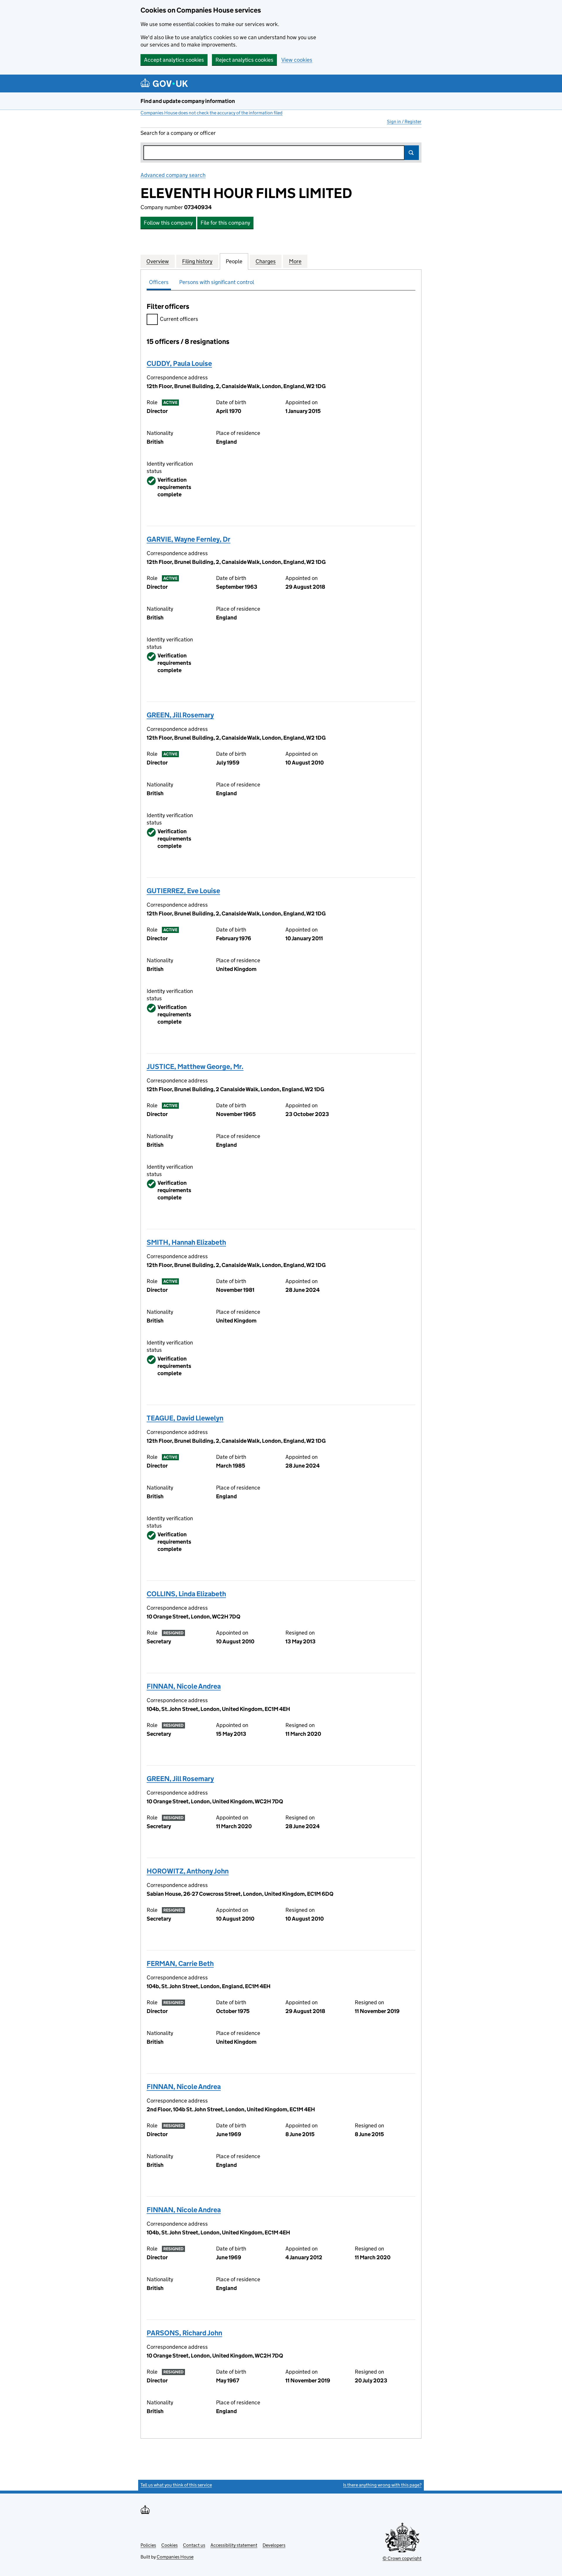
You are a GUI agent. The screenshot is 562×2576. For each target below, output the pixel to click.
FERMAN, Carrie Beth (180, 1963)
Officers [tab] (159, 282)
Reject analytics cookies (244, 60)
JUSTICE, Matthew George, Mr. (195, 1066)
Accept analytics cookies (174, 60)
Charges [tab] (266, 261)
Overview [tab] (158, 261)
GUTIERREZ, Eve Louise (183, 891)
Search (412, 153)
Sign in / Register (404, 122)
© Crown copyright (402, 2558)
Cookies (169, 2545)
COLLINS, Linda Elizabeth (186, 1594)
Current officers (179, 319)
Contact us (194, 2545)
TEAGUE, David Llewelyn (185, 1418)
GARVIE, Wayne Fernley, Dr (189, 539)
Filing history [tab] (197, 261)
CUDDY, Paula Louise (179, 363)
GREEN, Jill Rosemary (180, 715)
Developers (274, 2545)
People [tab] (234, 261)
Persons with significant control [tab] (217, 282)
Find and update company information (188, 101)
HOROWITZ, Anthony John (188, 1871)
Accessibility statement (234, 2545)
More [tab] (295, 261)
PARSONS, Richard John (184, 2333)
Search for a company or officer (178, 133)
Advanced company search (173, 175)
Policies (148, 2545)
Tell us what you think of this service (176, 2485)
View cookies (297, 60)
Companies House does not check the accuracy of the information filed (211, 113)
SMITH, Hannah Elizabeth (186, 1242)
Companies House (175, 2557)
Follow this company (168, 223)
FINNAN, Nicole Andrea (184, 1686)
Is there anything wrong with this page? (382, 2485)
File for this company (225, 223)
